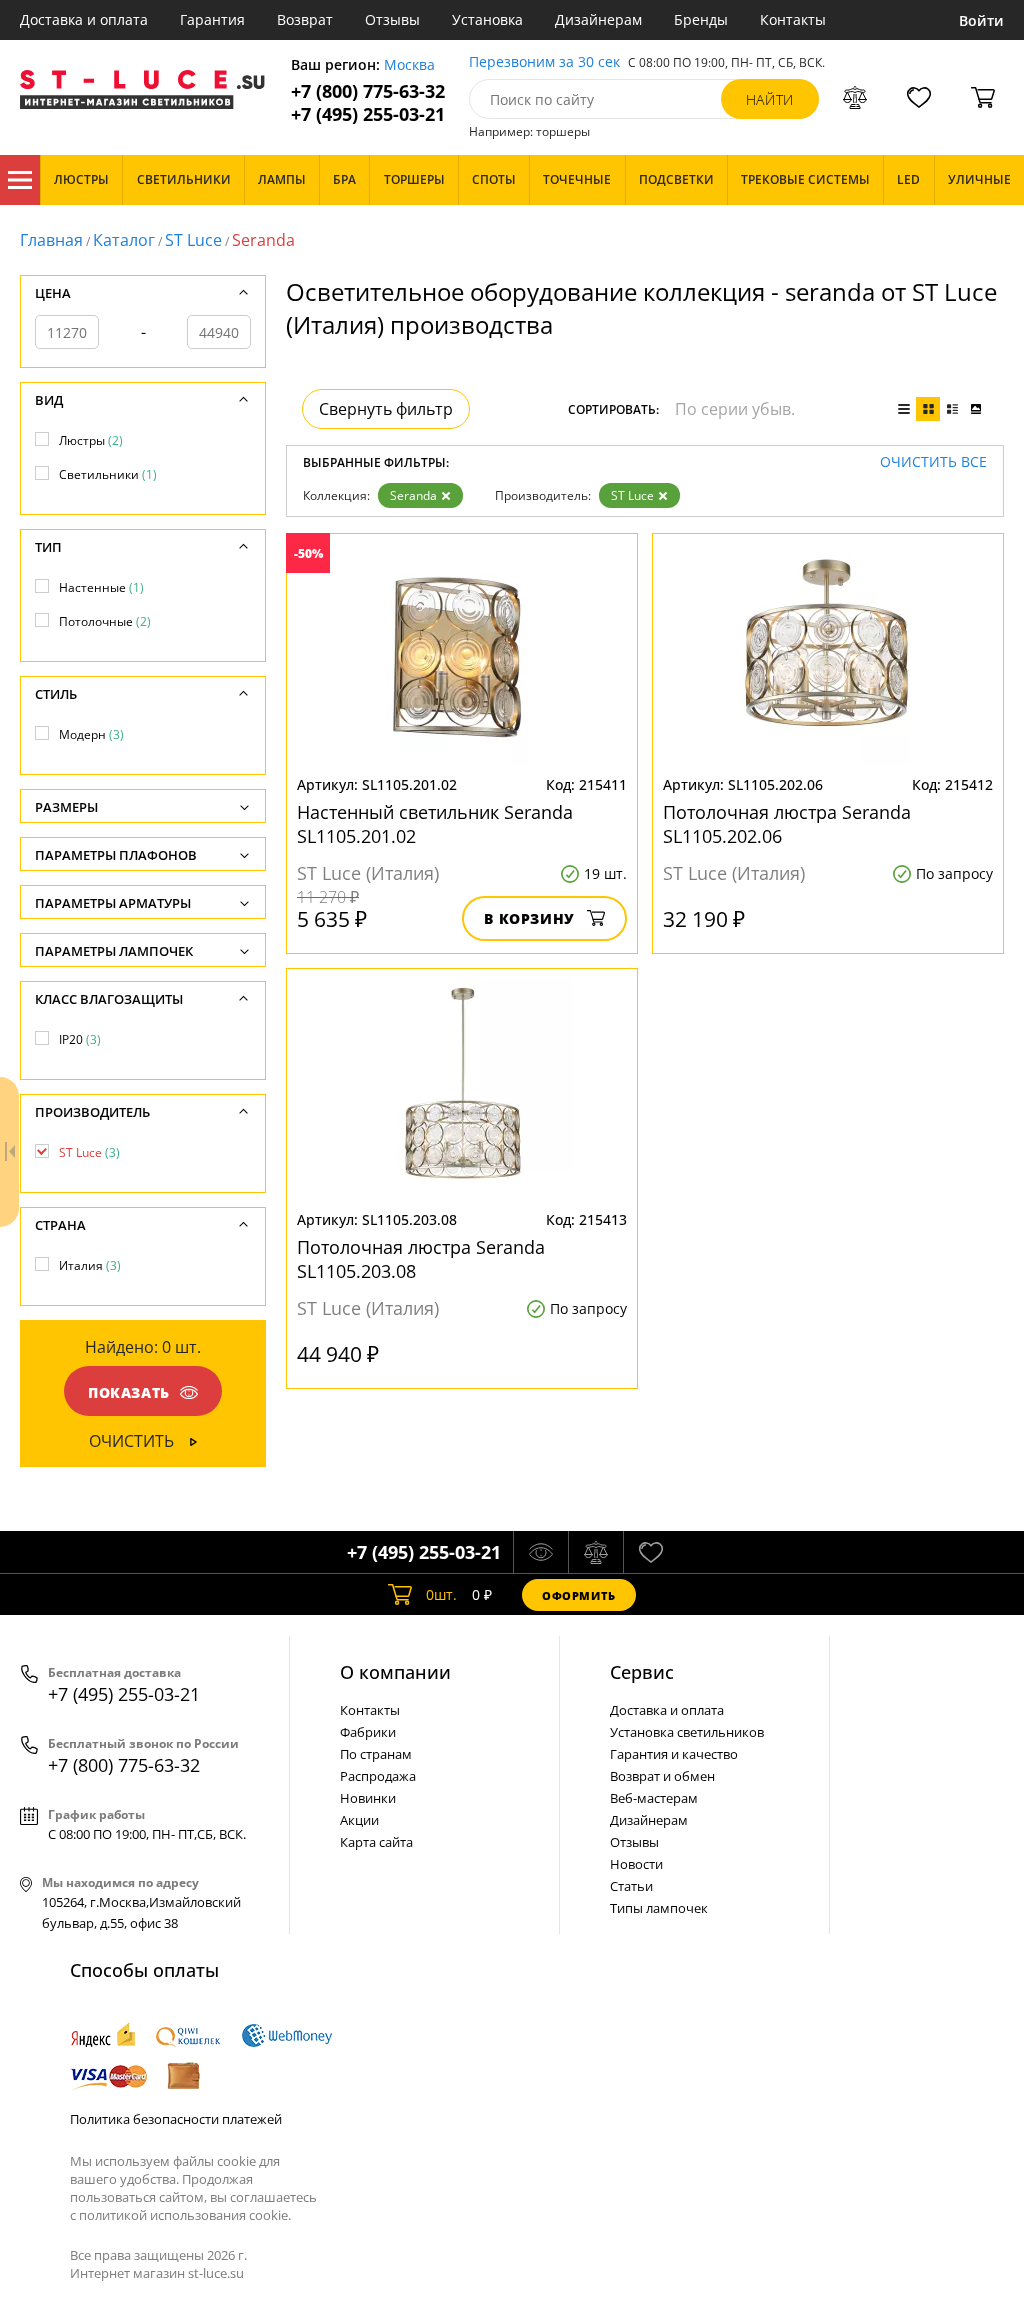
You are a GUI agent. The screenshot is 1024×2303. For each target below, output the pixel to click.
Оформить (579, 1595)
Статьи (631, 1886)
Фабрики (368, 1732)
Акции (359, 1820)
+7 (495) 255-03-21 (368, 114)
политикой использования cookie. (185, 2215)
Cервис (642, 1672)
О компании (395, 1672)
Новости (636, 1864)
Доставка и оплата (84, 19)
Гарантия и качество (674, 1754)
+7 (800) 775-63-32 (368, 91)
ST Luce (193, 240)
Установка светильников (687, 1732)
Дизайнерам (598, 19)
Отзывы (392, 19)
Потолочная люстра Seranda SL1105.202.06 (787, 824)
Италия (90, 1265)
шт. (441, 1594)
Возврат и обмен (662, 1776)
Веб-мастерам (654, 1798)
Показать (129, 1392)
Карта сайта (376, 1842)
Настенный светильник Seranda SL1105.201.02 (435, 824)
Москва (409, 65)
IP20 (80, 1039)
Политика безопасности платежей (176, 2119)
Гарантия (212, 19)
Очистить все (933, 462)
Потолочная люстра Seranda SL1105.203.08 (421, 1259)
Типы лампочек (659, 1908)
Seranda (413, 495)
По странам (376, 1754)
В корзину (529, 918)
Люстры (91, 440)
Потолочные (105, 621)
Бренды (701, 19)
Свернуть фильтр (386, 409)
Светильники (108, 474)
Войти (981, 20)
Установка (487, 19)
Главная (51, 240)
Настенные (101, 587)
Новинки (368, 1798)
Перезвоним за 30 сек (544, 62)
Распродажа (378, 1776)
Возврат (305, 19)
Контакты (793, 19)
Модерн (91, 734)
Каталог (20, 180)
